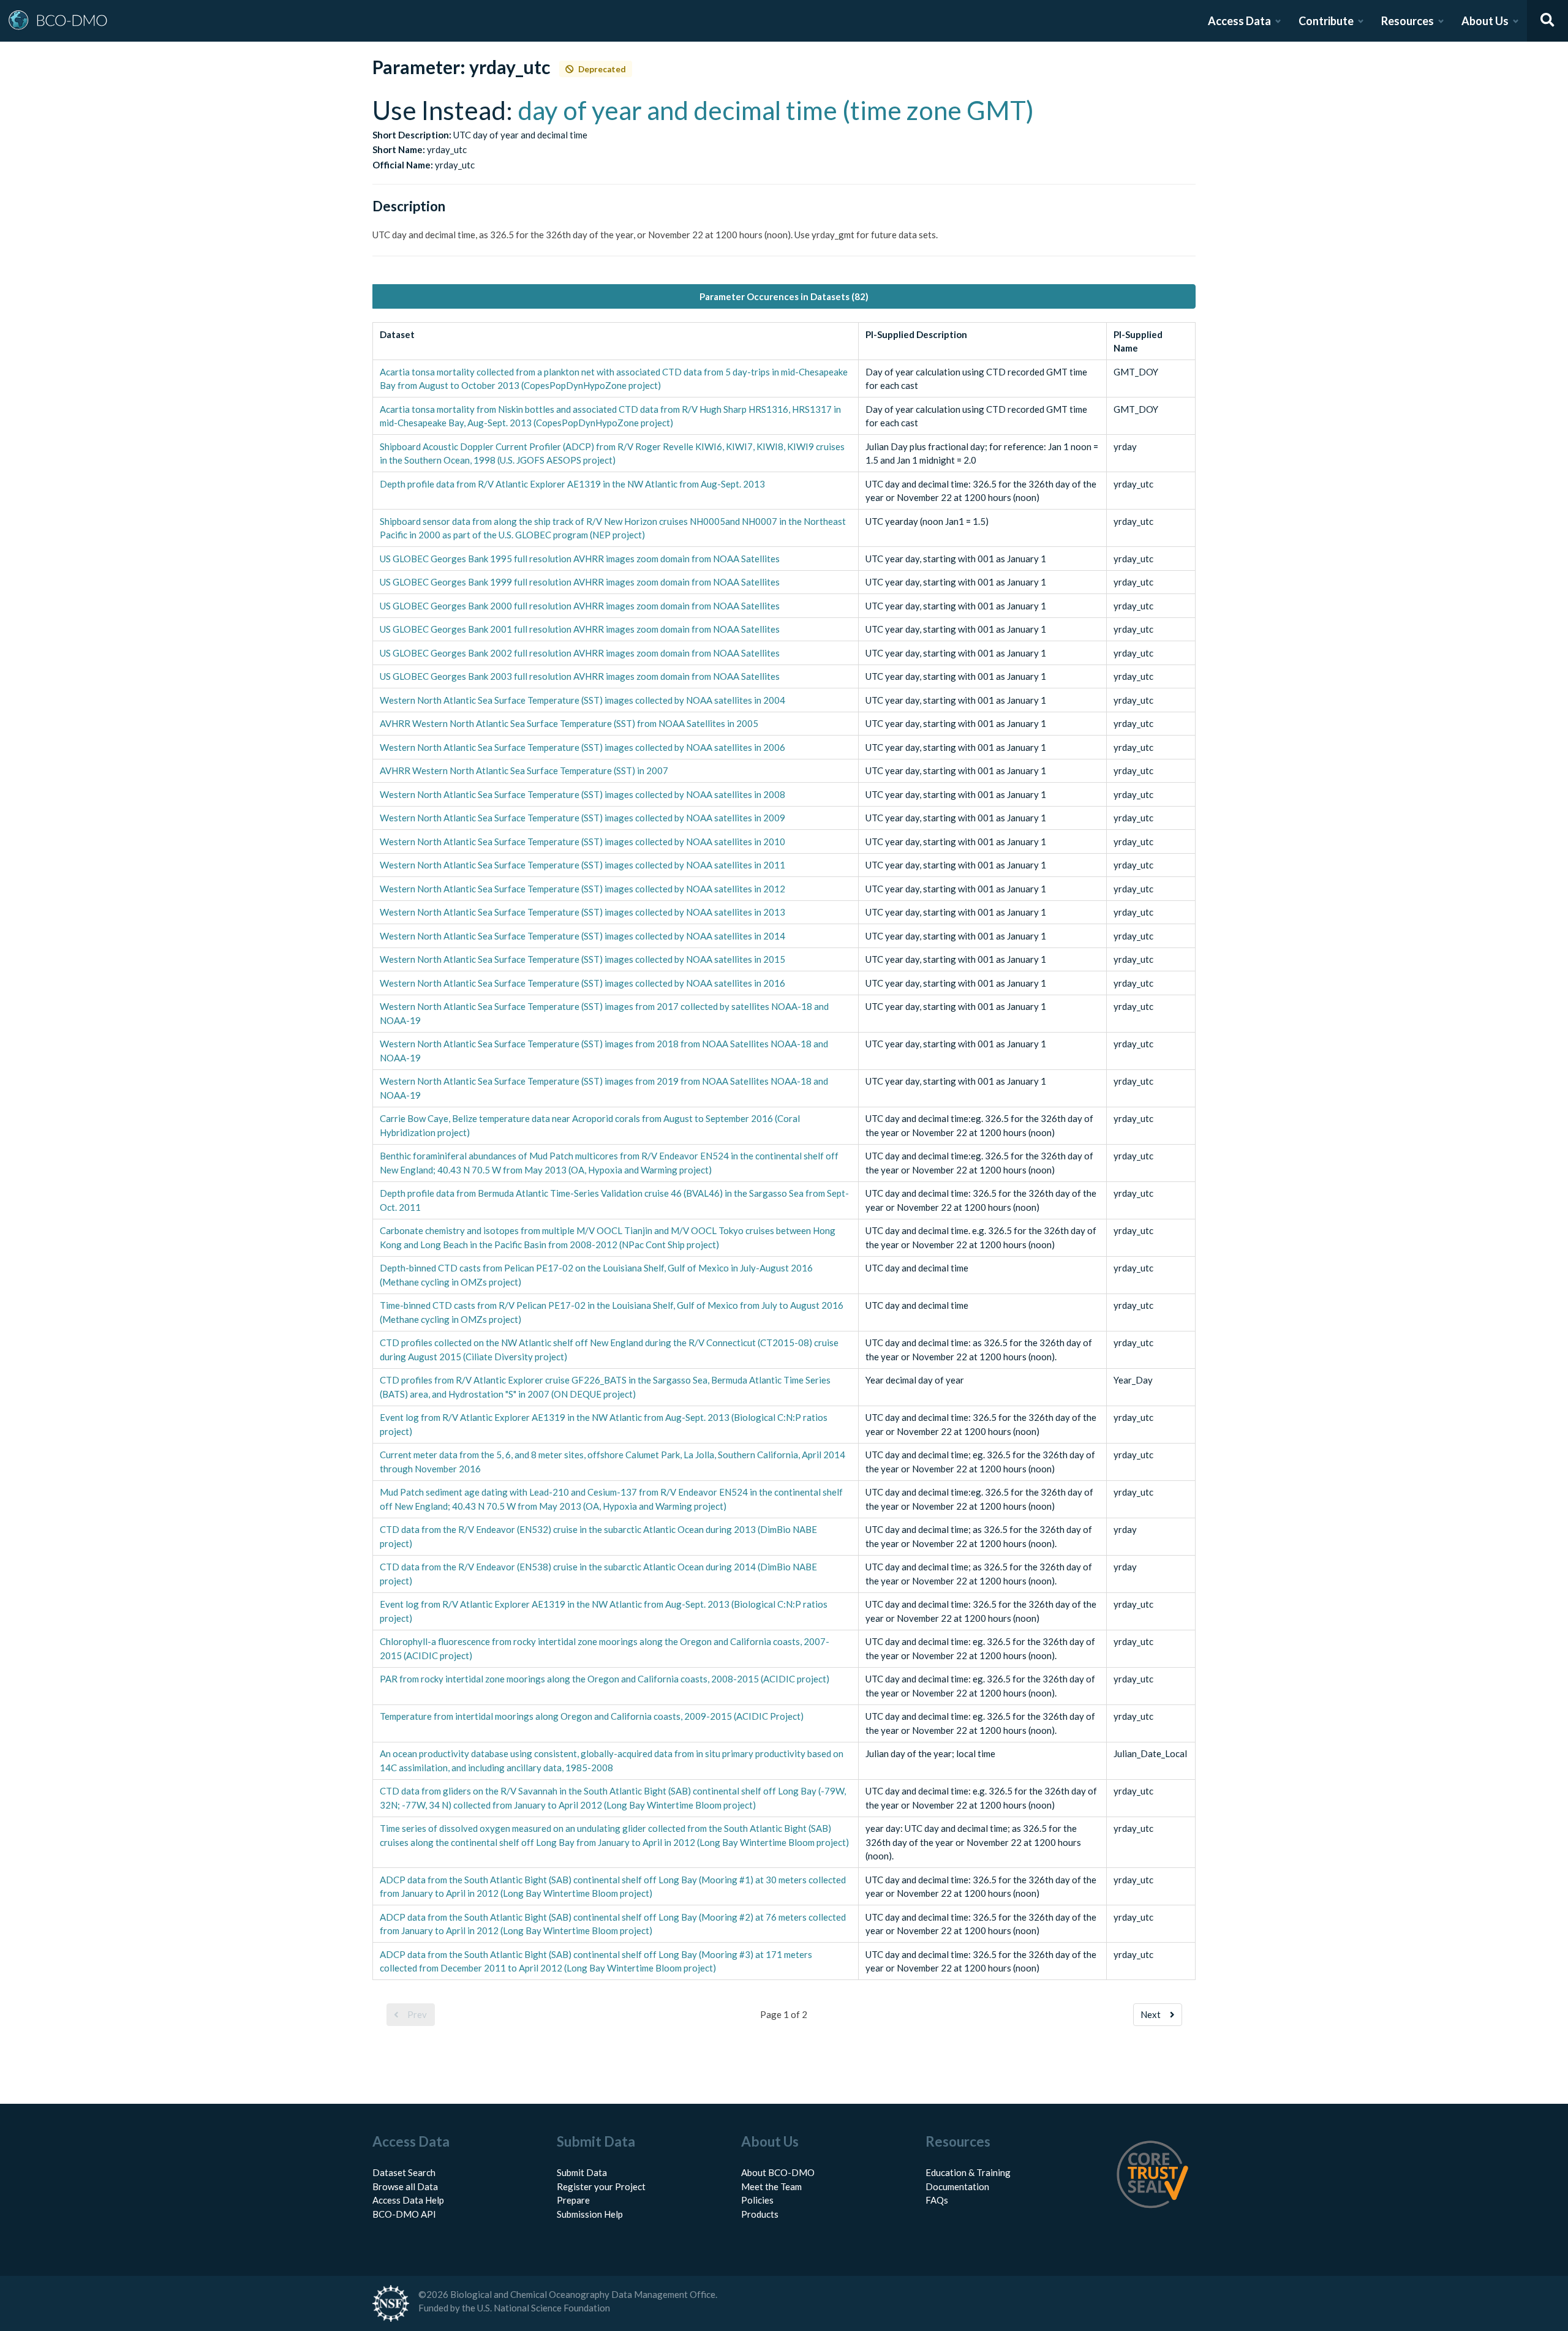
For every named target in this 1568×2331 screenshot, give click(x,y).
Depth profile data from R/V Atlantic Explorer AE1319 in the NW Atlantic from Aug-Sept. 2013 (572, 484)
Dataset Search (404, 2172)
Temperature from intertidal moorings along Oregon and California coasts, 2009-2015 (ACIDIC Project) (592, 1716)
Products (760, 2214)
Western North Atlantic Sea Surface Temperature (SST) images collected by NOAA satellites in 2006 (582, 747)
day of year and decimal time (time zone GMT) (776, 110)
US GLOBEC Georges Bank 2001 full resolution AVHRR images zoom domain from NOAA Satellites (580, 629)
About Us (1485, 21)
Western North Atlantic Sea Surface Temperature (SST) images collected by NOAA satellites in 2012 (582, 889)
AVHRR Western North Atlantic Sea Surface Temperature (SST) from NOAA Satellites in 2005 (569, 723)
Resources (1408, 21)
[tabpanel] (784, 1196)
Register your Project (601, 2186)
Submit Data (582, 2172)
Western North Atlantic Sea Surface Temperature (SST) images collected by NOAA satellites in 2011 (582, 865)
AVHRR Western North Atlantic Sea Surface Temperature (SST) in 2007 (524, 770)
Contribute (1326, 21)
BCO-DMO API (404, 2214)
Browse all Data (405, 2186)
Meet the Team (771, 2186)
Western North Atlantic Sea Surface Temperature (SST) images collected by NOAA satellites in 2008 (582, 794)
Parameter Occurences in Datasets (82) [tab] (784, 296)
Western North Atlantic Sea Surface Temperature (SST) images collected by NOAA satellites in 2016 (582, 983)
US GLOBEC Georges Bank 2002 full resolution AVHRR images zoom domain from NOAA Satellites (580, 653)
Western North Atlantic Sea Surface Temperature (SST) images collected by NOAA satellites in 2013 (582, 912)
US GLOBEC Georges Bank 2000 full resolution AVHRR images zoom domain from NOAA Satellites (580, 606)
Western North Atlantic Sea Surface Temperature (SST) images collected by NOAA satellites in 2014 (582, 936)
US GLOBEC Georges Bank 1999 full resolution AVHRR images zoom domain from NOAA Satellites (580, 582)
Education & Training (968, 2172)
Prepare (573, 2200)
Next (1151, 2014)
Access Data (1239, 21)
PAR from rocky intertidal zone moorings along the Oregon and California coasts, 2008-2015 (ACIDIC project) (605, 1679)
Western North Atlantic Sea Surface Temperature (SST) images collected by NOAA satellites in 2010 (582, 842)
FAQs (937, 2200)
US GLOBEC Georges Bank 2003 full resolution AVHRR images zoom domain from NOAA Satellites (580, 676)
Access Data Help (408, 2200)
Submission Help (590, 2214)
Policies (757, 2200)
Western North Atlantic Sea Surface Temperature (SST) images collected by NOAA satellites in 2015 (582, 959)
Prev (417, 2014)
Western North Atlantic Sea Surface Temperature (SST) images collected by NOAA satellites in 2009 (582, 818)
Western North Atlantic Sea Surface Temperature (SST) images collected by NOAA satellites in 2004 (582, 700)
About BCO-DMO (778, 2172)
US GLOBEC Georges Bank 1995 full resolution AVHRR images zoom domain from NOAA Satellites (580, 559)
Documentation (957, 2186)
